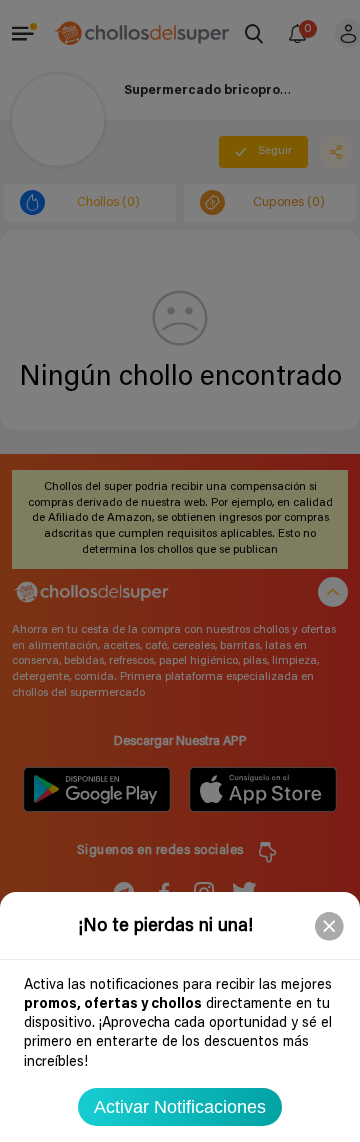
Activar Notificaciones (180, 1107)
